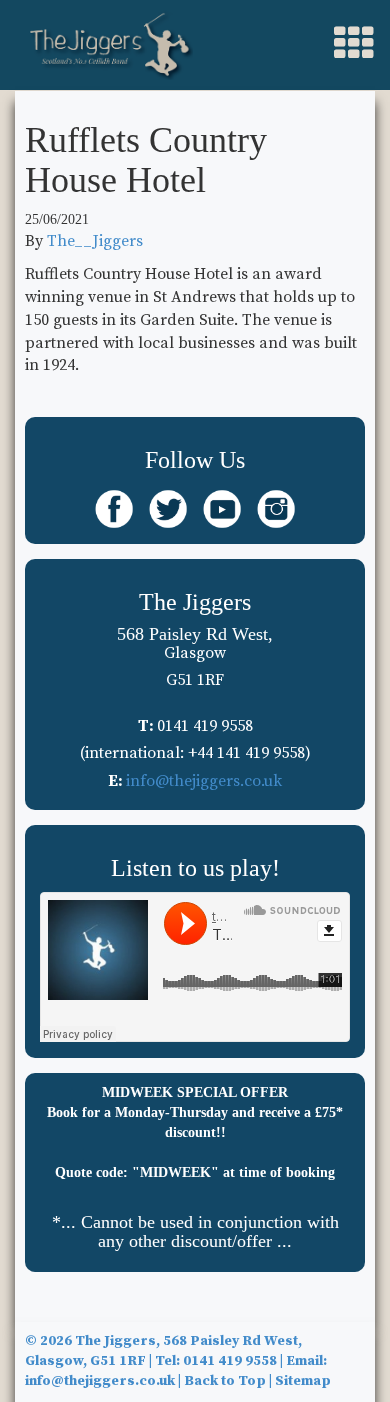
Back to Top (225, 1381)
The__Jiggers (95, 241)
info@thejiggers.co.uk (204, 781)
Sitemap (303, 1381)
